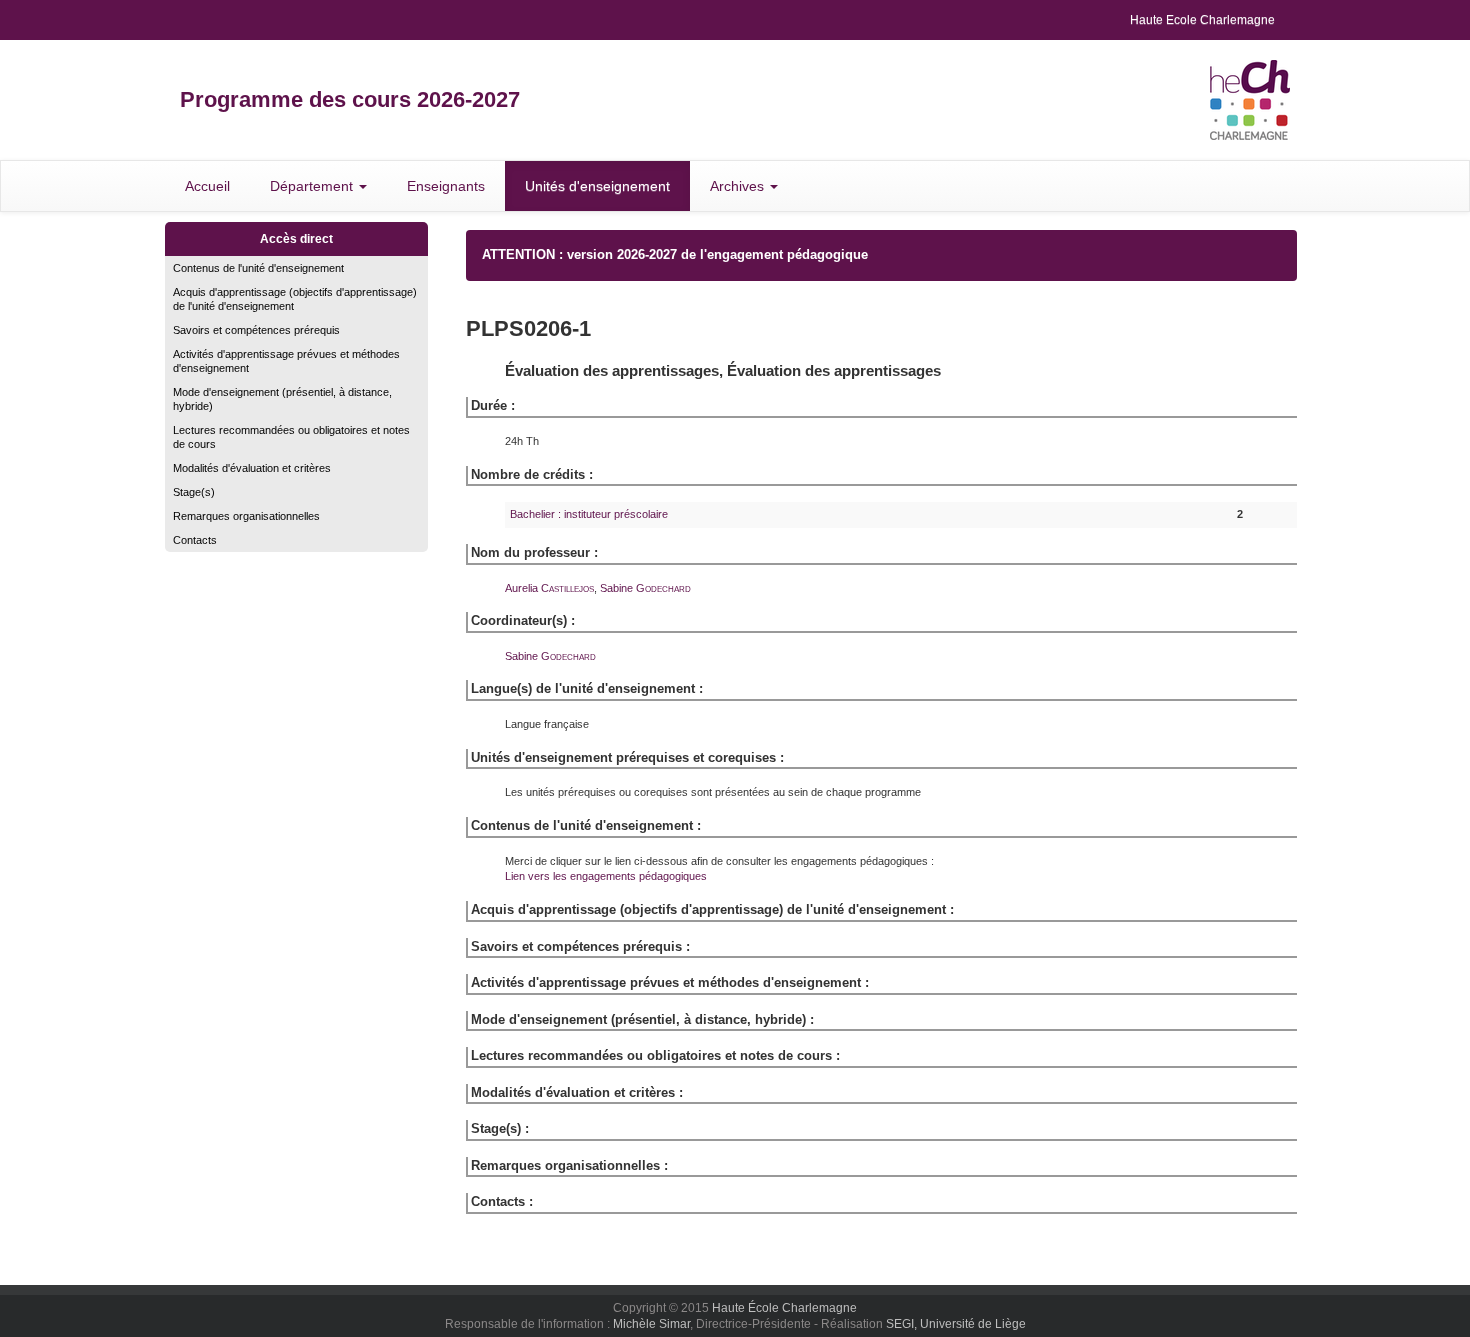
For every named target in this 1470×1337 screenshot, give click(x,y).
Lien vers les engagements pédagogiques (606, 876)
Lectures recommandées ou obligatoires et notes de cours (291, 437)
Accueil (207, 186)
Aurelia (549, 588)
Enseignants (446, 186)
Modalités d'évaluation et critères (252, 468)
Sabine (645, 588)
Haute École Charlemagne (784, 1308)
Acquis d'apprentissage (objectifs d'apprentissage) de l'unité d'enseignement (295, 299)
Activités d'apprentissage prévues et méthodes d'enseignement (286, 361)
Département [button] (313, 186)
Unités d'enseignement (597, 186)
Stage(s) (194, 492)
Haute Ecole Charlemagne (1202, 20)
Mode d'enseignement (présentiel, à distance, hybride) (282, 399)
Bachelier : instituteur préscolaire (589, 514)
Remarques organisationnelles (246, 516)
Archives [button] (739, 186)
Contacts (195, 540)
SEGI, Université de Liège (956, 1324)
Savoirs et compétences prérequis (256, 330)
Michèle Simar (651, 1324)
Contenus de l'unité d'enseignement (258, 268)
